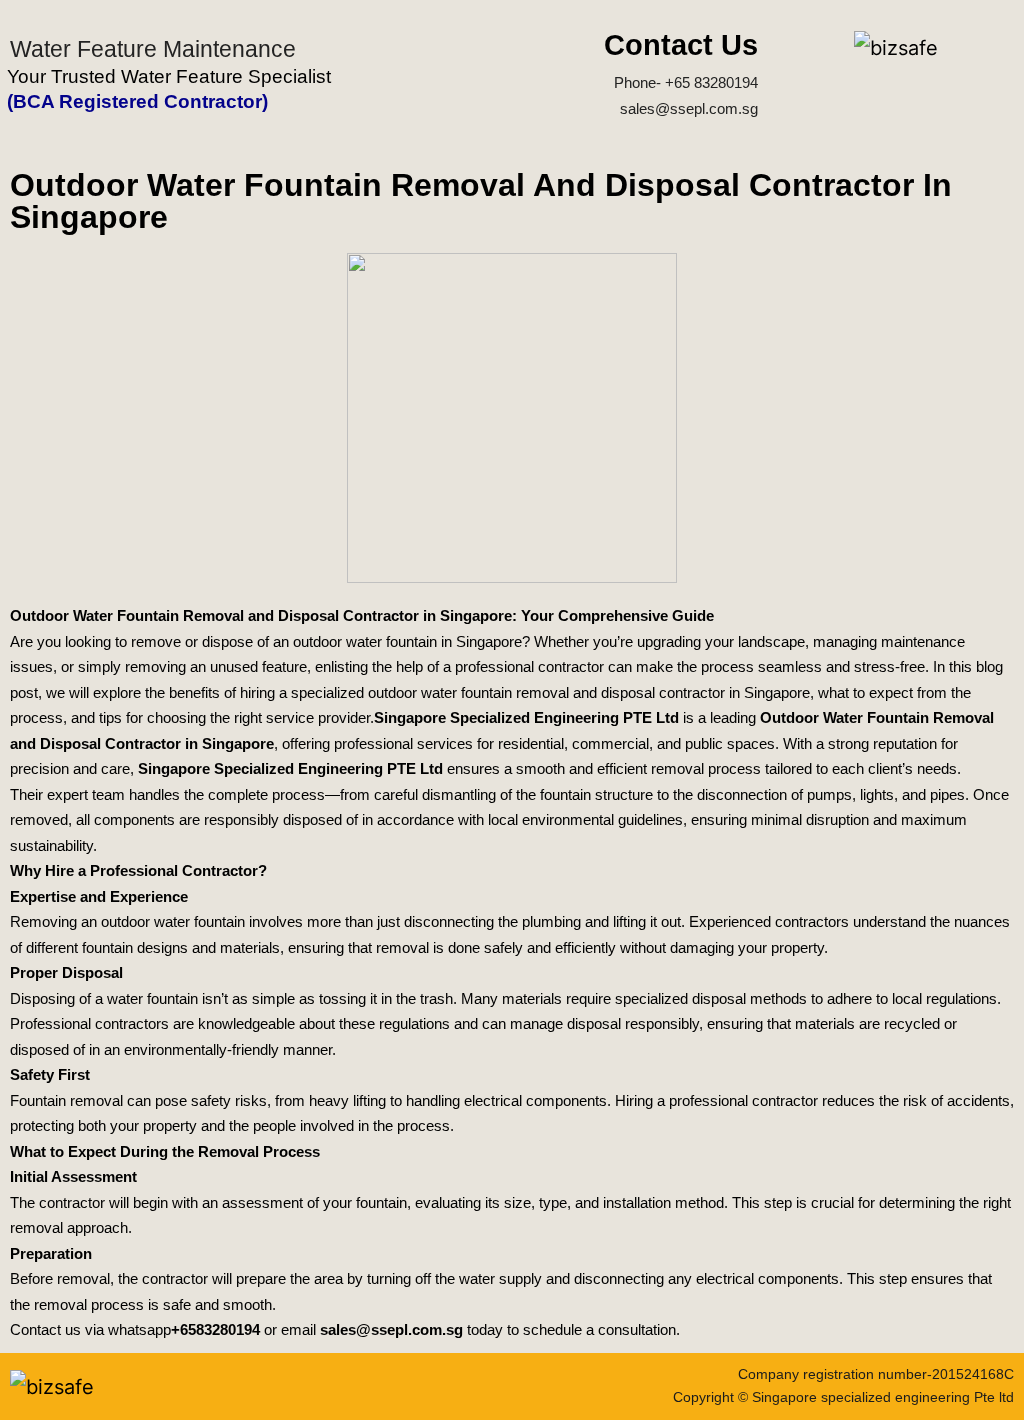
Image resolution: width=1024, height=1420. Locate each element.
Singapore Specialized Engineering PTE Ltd (526, 717)
